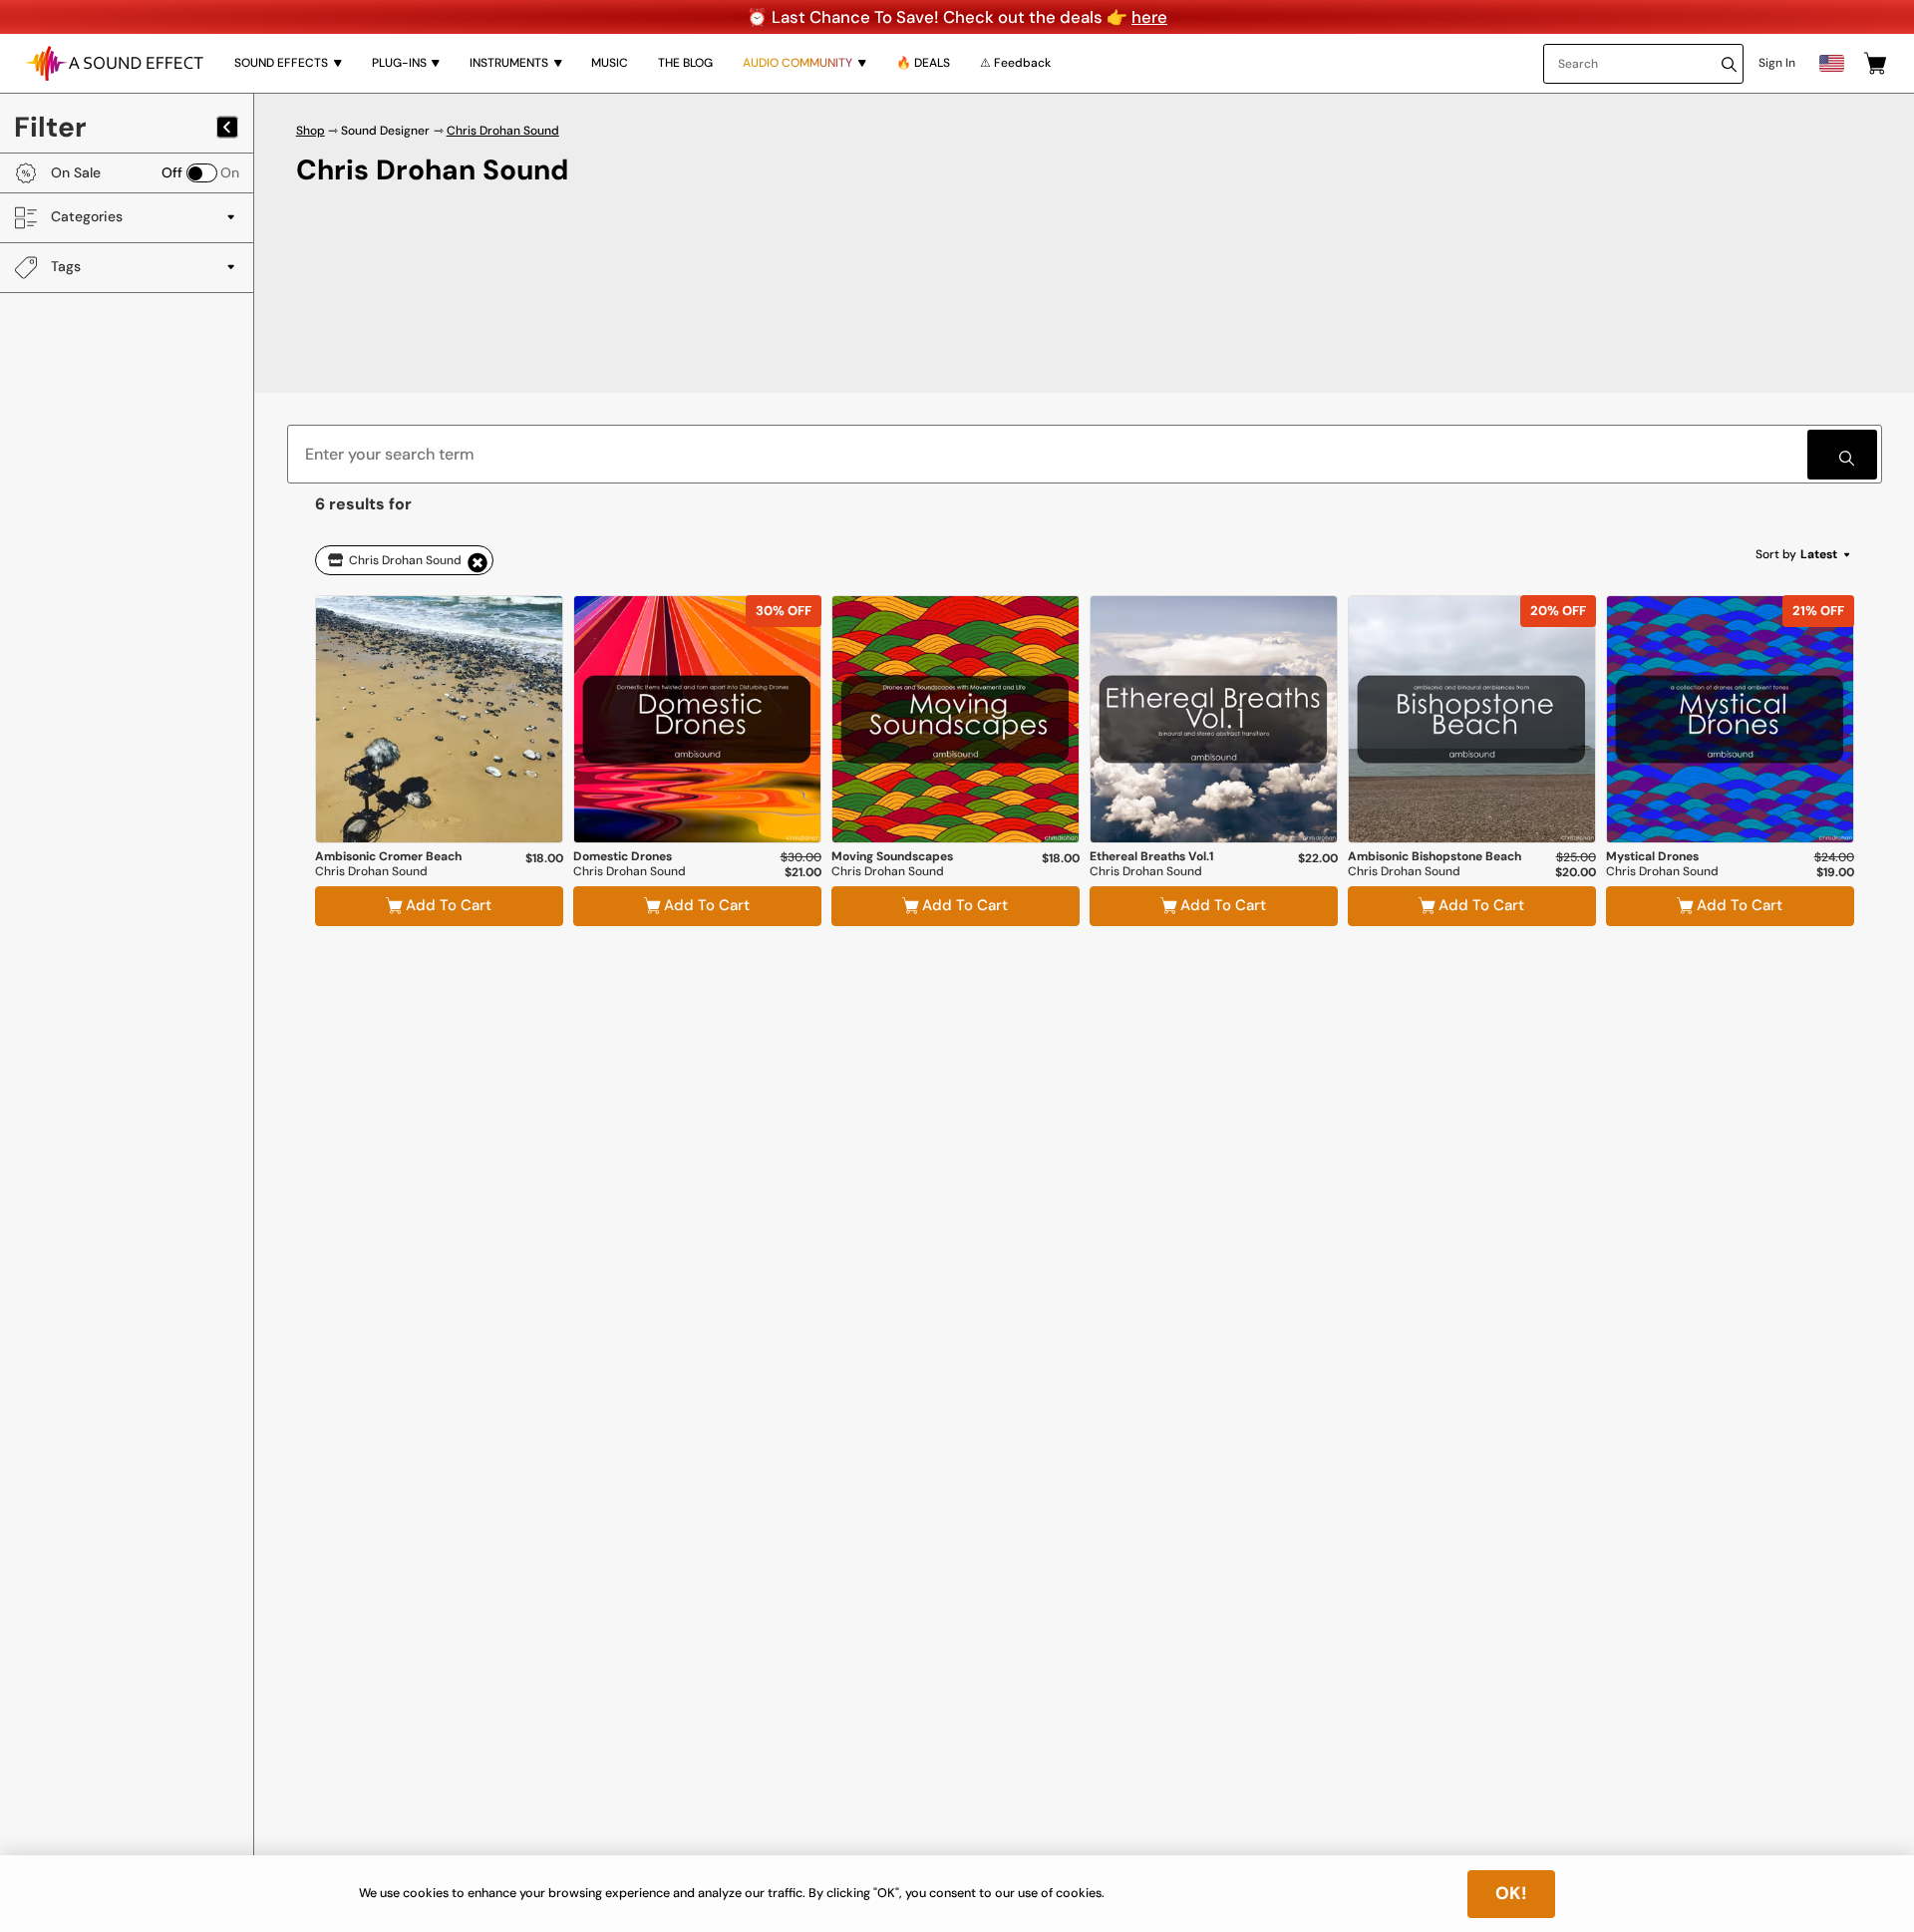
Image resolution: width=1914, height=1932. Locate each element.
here (1149, 17)
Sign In (1777, 63)
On (230, 172)
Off (172, 172)
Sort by (1796, 554)
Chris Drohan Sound (503, 131)
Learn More (439, 792)
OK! (1511, 1893)
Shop (311, 131)
